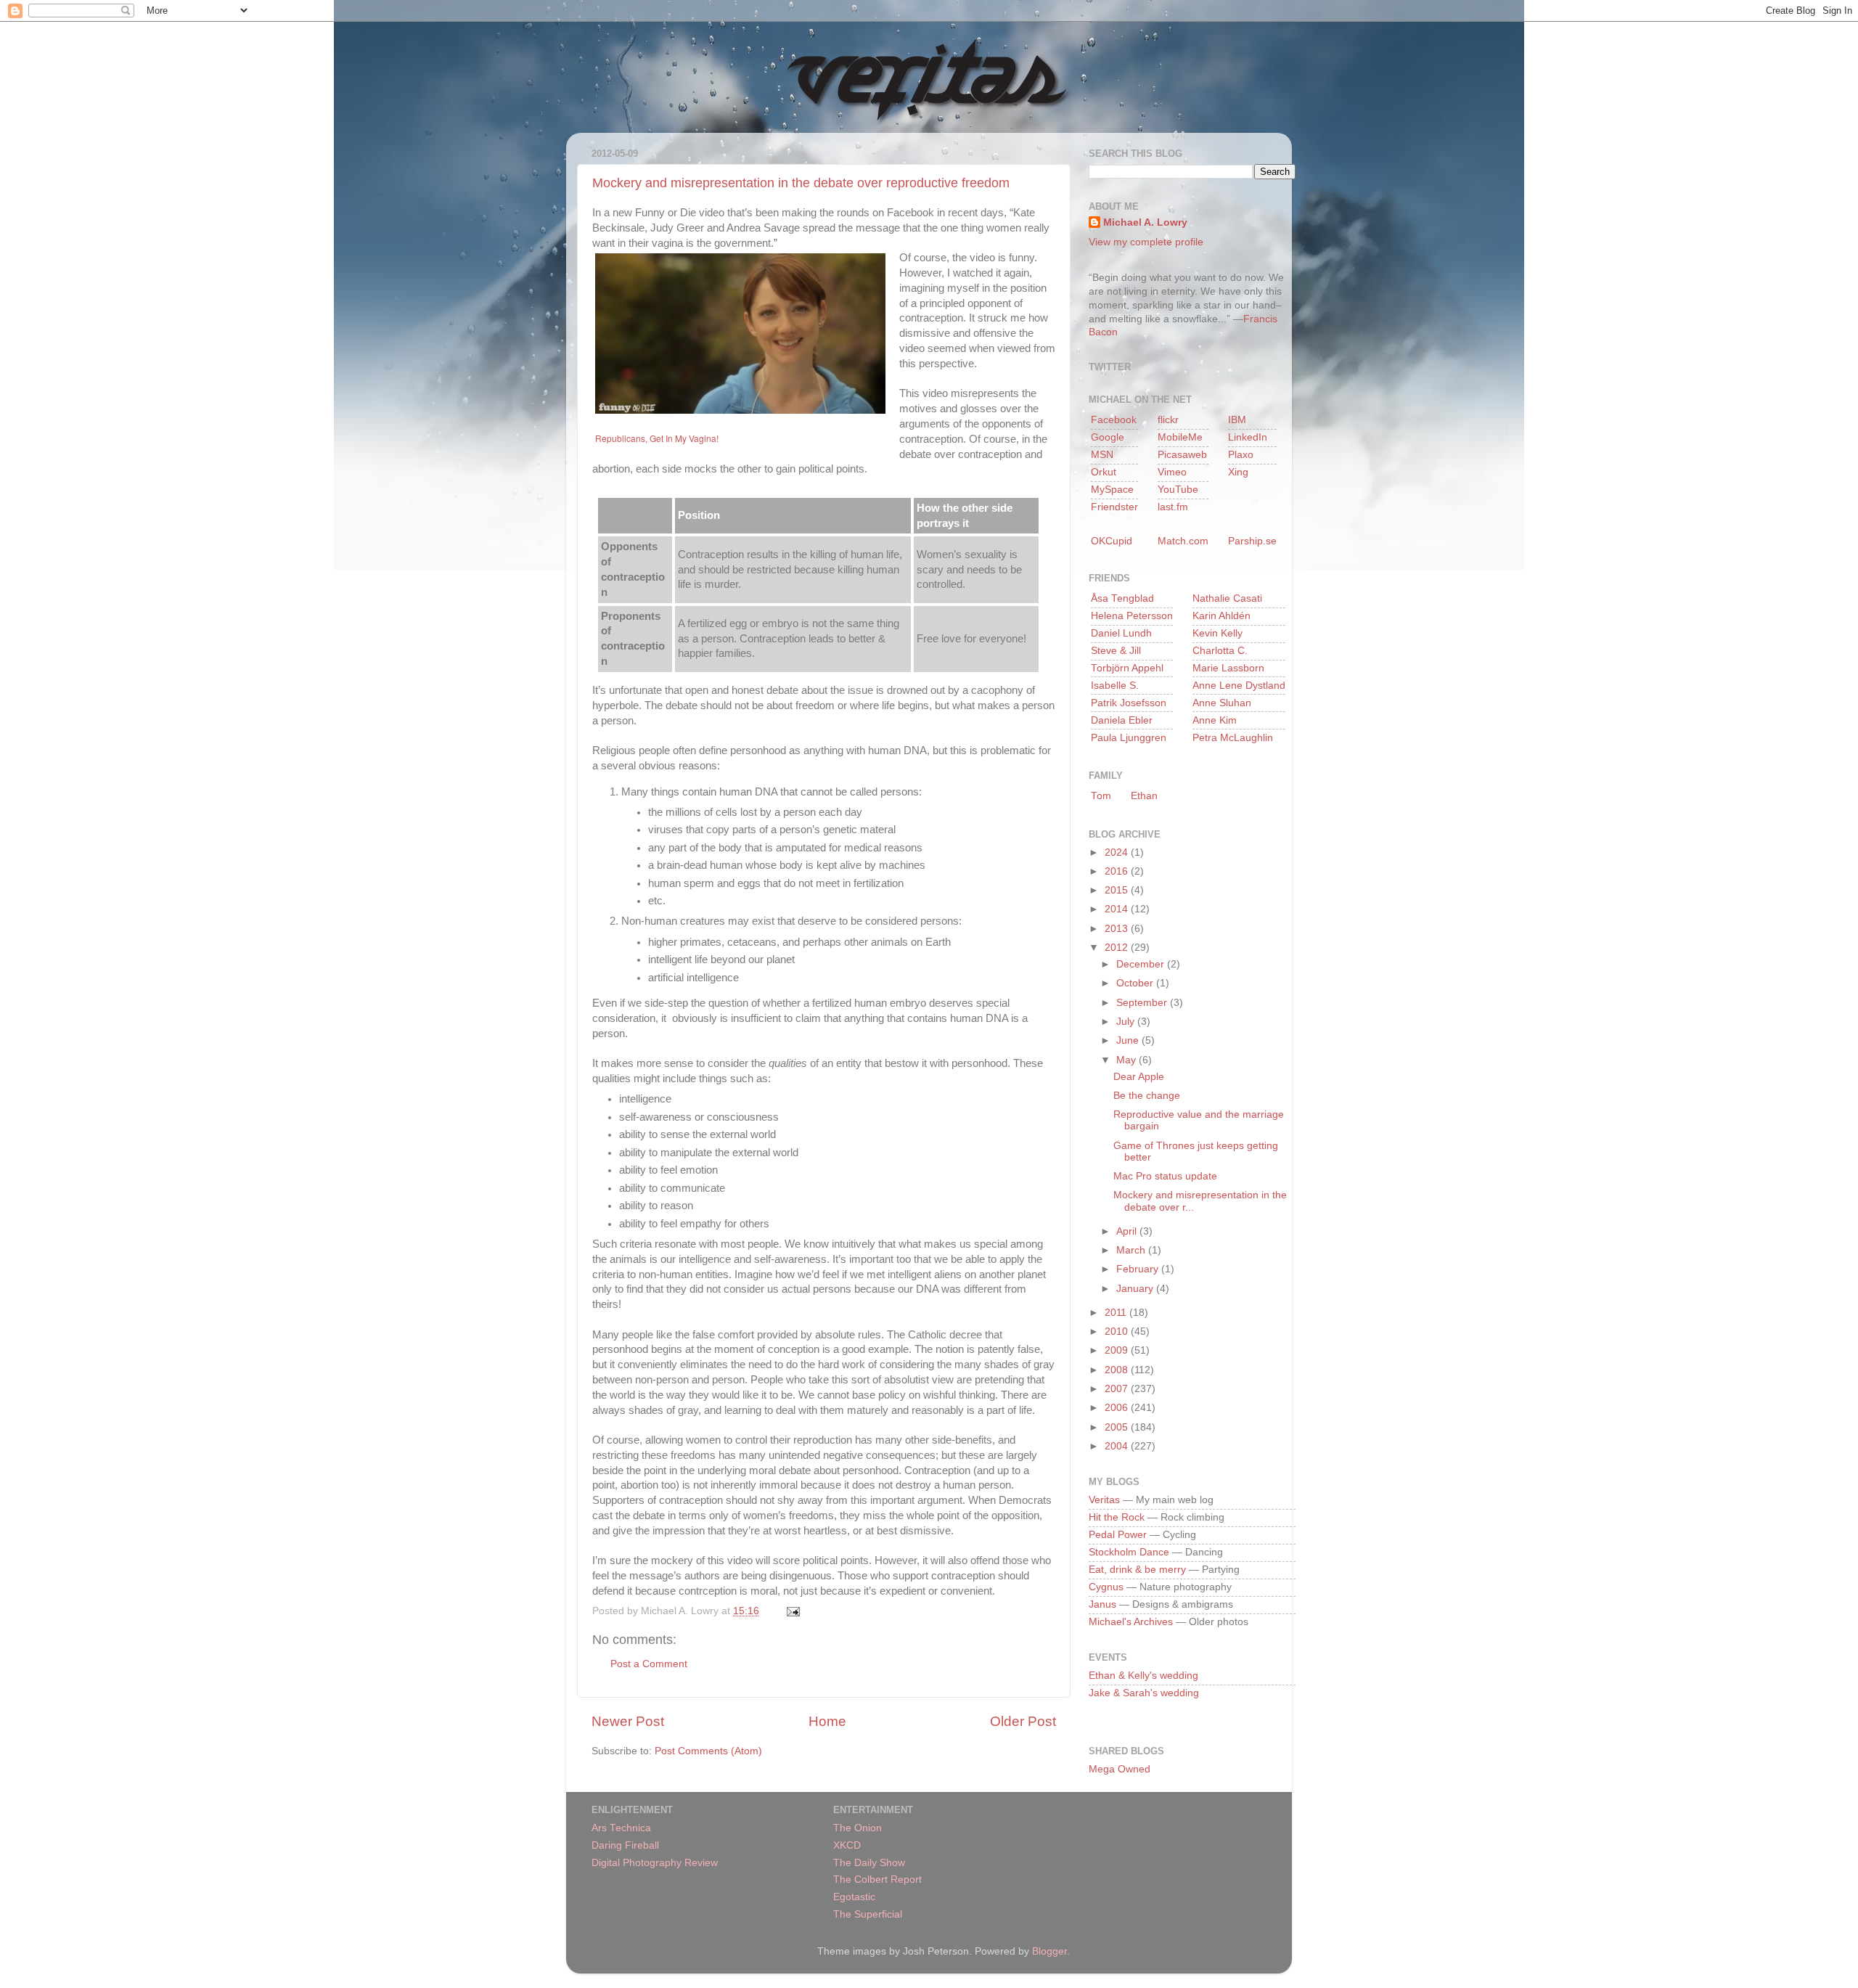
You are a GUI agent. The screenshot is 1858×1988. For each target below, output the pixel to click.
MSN (1102, 455)
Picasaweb (1182, 455)
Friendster (1114, 507)
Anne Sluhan (1222, 703)
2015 (1118, 890)
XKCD (847, 1845)
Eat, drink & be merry (1137, 1570)
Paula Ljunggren (1129, 738)
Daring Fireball (625, 1845)
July (1127, 1022)
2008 (1118, 1370)
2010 (1118, 1332)
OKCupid (1112, 541)
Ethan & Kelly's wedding (1143, 1676)
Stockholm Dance (1129, 1552)
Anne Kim (1215, 720)
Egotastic (854, 1897)
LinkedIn (1248, 437)
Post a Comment (649, 1664)
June (1129, 1040)
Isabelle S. (1115, 686)
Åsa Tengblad (1122, 598)
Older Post (1023, 1721)
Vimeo (1172, 472)
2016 (1118, 871)
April (1128, 1231)
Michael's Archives (1131, 1622)
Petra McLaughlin (1233, 738)
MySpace (1112, 490)
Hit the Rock (1117, 1517)
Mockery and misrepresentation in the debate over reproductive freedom (801, 183)
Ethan (1144, 796)
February (1139, 1269)
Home (827, 1721)
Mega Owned (1120, 1769)
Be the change (1147, 1096)
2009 (1118, 1350)
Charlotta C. (1220, 651)
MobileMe (1180, 437)
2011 (1117, 1313)
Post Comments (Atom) (708, 1751)
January (1136, 1289)
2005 (1118, 1427)
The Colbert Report (877, 1879)
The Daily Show (869, 1863)
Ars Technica (621, 1828)
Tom (1101, 796)
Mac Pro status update (1165, 1176)
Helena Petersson (1132, 616)
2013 (1118, 929)
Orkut (1104, 472)
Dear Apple (1139, 1077)
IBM (1237, 420)
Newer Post (628, 1721)
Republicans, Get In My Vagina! (657, 438)
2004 (1118, 1446)
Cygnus (1106, 1587)
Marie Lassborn (1228, 668)
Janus (1102, 1604)
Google (1108, 437)
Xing (1238, 472)
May (1128, 1060)
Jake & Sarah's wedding (1144, 1693)
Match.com (1183, 541)
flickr (1168, 420)
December (1142, 964)
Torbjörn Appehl (1127, 668)
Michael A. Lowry (1145, 222)
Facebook (1114, 420)
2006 (1118, 1408)
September (1143, 1003)
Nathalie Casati (1227, 598)
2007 (1118, 1389)
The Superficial (868, 1914)
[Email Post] (791, 1611)
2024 (1118, 852)
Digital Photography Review (655, 1863)
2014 (1118, 909)
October (1136, 983)
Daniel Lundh (1121, 633)
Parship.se (1252, 541)
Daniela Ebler (1122, 720)
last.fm (1173, 507)
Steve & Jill (1116, 651)
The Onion (858, 1828)
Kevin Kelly (1217, 633)
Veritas (1104, 1500)
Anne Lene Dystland (1239, 686)
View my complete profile (1146, 242)
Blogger (1049, 1951)
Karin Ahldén (1221, 616)
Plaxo (1241, 455)
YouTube (1178, 490)
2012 (1118, 948)
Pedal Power (1118, 1535)
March (1132, 1250)
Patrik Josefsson (1129, 703)
